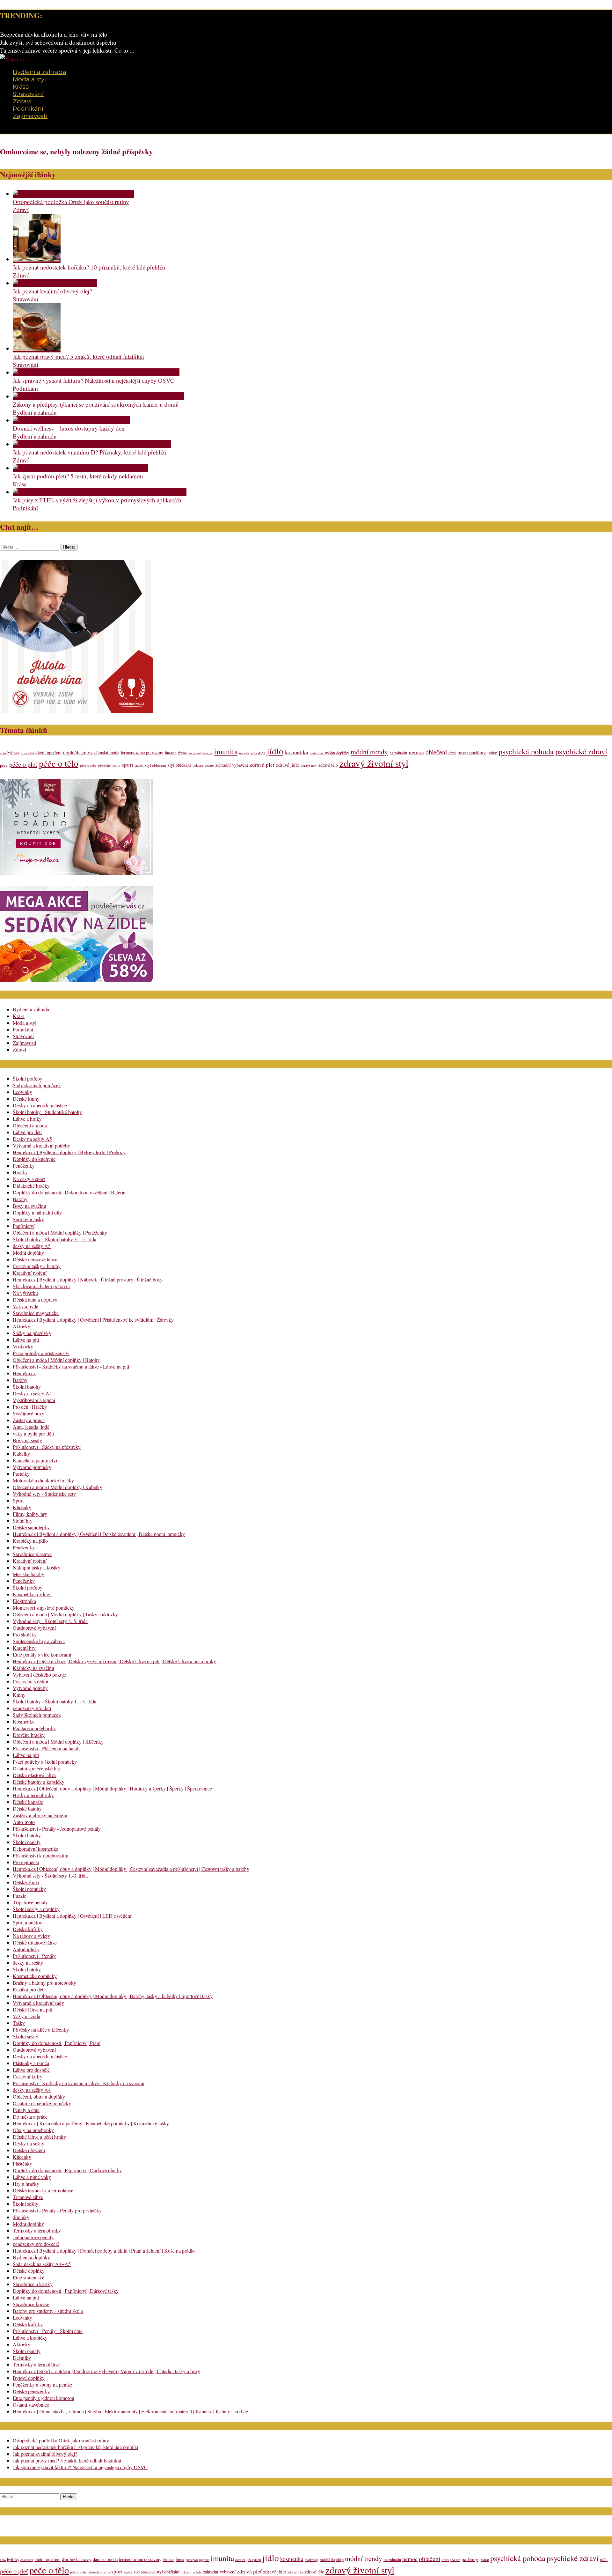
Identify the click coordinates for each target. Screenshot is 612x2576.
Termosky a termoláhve (36, 2364)
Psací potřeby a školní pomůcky (45, 1762)
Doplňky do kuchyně (34, 1159)
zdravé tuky (309, 765)
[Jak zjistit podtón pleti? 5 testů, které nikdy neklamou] (80, 468)
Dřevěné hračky (29, 1735)
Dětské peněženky (31, 2391)
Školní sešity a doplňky (36, 1909)
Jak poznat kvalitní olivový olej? (52, 291)
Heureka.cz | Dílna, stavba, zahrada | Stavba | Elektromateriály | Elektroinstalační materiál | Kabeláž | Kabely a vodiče (130, 2411)
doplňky (21, 2217)
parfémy (477, 752)
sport (127, 765)
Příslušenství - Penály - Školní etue (48, 2331)
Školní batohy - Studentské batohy (47, 1112)
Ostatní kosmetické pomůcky (42, 2103)
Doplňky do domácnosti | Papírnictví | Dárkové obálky (67, 2170)
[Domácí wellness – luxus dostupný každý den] (71, 420)
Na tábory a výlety (31, 1936)
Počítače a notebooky (34, 1728)
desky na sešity (28, 1963)
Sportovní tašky (28, 1219)
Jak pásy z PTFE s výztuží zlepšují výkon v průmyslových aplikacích (97, 500)
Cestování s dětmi (30, 1681)
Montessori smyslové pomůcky (44, 1608)
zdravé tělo (328, 765)
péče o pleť (23, 764)
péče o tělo (59, 763)
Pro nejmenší (26, 1862)
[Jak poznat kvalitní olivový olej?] (55, 283)
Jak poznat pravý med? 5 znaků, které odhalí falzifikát (78, 356)
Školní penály (27, 1842)
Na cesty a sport (29, 1179)
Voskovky (23, 1346)
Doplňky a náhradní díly (37, 1212)
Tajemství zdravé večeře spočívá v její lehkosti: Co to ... (67, 50)
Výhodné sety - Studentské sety (44, 1494)
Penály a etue (26, 2110)
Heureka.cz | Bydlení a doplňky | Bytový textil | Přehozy (69, 1152)
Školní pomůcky (29, 1889)
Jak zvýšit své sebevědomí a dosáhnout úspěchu (58, 42)
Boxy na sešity (27, 1440)
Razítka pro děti (29, 1989)
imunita (226, 751)
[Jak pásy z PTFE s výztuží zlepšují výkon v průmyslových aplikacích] (100, 492)
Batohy (20, 1199)
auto (3, 753)
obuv (452, 753)
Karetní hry (24, 1648)
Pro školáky (25, 1634)
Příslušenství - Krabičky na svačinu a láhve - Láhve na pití (71, 1366)
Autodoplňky (26, 1949)
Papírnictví (24, 1226)
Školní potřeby (28, 1078)
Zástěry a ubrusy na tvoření (40, 1815)
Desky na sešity (29, 2143)
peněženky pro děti (32, 1708)
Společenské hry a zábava (39, 1641)
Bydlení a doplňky (31, 2257)
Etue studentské (29, 2277)
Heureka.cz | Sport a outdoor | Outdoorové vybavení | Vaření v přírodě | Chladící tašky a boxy (106, 2371)
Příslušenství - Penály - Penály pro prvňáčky (57, 2210)
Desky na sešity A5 (32, 1139)
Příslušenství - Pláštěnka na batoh (46, 1748)
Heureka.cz (24, 1373)
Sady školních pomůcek (37, 1085)
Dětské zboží (26, 1882)
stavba (139, 765)
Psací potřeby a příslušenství (41, 1353)
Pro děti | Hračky (30, 1407)
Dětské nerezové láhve (35, 1259)
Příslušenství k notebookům (40, 1855)
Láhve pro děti (27, 1132)
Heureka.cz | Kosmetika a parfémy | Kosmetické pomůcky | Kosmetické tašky (91, 2123)
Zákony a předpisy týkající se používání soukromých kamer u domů (96, 404)
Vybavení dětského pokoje (39, 1675)
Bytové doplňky (29, 2378)
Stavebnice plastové (32, 1554)
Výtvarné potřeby (30, 1688)
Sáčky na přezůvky (32, 1333)
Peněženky (24, 1166)
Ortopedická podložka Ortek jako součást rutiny (71, 202)
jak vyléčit (258, 753)
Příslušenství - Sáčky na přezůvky (47, 1447)
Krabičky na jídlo (30, 1541)
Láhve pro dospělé (31, 2070)
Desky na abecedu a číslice (40, 1105)
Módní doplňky (28, 1253)
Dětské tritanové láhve (35, 1942)
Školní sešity (25, 2036)
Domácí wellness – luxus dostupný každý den (69, 428)
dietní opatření (48, 753)
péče (4, 765)
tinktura (198, 765)
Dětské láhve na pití (33, 2009)
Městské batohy (29, 1574)
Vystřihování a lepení (34, 1400)
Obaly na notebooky (33, 2130)
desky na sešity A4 (32, 2090)
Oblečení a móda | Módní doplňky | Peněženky (60, 1233)
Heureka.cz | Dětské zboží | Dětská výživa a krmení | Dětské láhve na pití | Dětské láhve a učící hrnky (114, 1661)
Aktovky (22, 1326)
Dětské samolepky (31, 1527)
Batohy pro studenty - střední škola (48, 2311)
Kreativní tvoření (30, 1273)
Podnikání (28, 109)
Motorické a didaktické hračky (43, 1480)
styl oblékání (179, 765)
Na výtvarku (25, 1293)
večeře (209, 765)
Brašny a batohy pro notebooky (44, 1983)
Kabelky (21, 1454)
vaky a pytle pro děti (33, 1433)
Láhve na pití (26, 1340)
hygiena (208, 753)
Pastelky (21, 1474)
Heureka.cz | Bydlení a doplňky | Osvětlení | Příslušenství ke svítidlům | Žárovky (93, 1320)
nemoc (416, 752)
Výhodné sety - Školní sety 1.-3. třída (50, 1875)
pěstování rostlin (109, 765)
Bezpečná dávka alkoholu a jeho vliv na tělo (54, 34)
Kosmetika (24, 1721)
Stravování (28, 94)
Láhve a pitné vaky (32, 2177)
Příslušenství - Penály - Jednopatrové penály (57, 1829)
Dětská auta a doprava (35, 1299)
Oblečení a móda (30, 1125)
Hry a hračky (26, 2184)
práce (492, 753)
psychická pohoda (526, 751)
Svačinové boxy (29, 1413)
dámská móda (107, 753)
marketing (317, 753)
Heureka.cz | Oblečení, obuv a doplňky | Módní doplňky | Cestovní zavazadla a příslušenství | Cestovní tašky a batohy (131, 1869)
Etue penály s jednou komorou (44, 2398)
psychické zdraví (581, 751)
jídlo (275, 751)
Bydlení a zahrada (40, 72)
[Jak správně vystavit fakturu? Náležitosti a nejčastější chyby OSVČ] (96, 372)
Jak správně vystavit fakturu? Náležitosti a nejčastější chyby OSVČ (94, 380)
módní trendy (369, 752)
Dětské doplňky (29, 2271)
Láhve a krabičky (30, 2338)
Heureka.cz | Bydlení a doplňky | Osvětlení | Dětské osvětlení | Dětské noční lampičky (99, 1534)
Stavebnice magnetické (36, 1313)
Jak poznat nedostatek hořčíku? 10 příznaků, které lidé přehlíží (89, 267)
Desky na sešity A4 (32, 1393)
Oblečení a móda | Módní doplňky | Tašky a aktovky (65, 1614)
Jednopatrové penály (33, 2237)
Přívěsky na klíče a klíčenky (41, 2030)
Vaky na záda (26, 2016)
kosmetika (297, 752)
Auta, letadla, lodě (31, 1427)
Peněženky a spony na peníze (42, 2384)
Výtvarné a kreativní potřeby (41, 1145)
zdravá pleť (262, 765)
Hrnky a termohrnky (33, 1795)
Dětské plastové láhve (34, 1775)
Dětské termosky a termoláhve (43, 2190)
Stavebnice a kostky (33, 2284)
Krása (21, 87)
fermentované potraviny (142, 753)
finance (171, 753)
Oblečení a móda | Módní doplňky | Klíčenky (58, 1742)
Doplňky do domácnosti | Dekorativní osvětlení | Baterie (69, 1192)
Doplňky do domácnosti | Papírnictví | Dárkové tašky (66, 2291)
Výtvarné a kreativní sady (38, 2003)
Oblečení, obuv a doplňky (39, 2096)
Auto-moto (24, 1822)
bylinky (13, 753)
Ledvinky (22, 1092)
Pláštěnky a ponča (31, 2063)
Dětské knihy (26, 1099)
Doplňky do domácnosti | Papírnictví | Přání (57, 2043)
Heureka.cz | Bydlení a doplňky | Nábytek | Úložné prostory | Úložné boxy (88, 1279)
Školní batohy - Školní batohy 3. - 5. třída (55, 1239)
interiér (244, 753)
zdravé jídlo (288, 765)
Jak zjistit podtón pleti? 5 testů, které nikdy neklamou (78, 476)
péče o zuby (88, 765)
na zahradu (398, 753)
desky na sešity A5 (32, 1246)
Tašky (19, 2023)
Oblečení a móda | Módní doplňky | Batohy (56, 1360)
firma (182, 753)
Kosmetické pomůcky (35, 1976)
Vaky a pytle (25, 1306)
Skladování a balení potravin (41, 1286)
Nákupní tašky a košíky (36, 1567)
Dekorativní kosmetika (36, 1849)
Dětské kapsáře (28, 1802)
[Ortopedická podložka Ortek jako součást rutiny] (73, 194)
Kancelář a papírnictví (35, 1460)
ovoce (463, 753)
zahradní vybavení (232, 765)
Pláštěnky (22, 2163)
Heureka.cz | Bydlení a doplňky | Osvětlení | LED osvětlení (72, 1916)
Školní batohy (27, 1387)
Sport (18, 1500)
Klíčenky (22, 1507)
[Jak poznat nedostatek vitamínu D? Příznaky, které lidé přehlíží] (92, 444)
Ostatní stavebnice (31, 2405)
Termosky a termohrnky (37, 2230)
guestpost (195, 753)
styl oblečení (156, 765)
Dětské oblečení (29, 2150)
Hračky (20, 1172)
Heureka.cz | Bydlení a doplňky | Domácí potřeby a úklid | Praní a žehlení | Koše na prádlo (104, 2251)
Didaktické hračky (31, 1186)
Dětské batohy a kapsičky (39, 1782)
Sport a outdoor (28, 1922)
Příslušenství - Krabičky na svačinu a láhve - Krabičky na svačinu (79, 2083)
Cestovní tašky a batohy (37, 1266)
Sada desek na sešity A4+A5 (42, 2264)
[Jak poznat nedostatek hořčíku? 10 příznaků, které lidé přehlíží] (37, 259)
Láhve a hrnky (27, 1119)
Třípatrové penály (30, 1902)
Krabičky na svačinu (33, 1668)
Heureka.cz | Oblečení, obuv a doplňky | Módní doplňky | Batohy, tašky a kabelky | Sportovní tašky (113, 1996)
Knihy (19, 1695)
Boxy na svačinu (29, 1206)
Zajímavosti (30, 116)
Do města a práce (30, 2117)
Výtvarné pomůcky (32, 1467)
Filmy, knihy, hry (30, 1514)
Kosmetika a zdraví (32, 1594)
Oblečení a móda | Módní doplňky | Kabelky (58, 1487)
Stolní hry (23, 1521)
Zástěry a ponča (29, 1420)
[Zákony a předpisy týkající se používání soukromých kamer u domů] (98, 396)
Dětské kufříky (28, 1929)
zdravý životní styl (374, 763)
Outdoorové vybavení (34, 1628)
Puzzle (19, 1896)
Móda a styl (29, 79)
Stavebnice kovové (31, 2304)
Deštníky (22, 2358)
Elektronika (24, 1601)
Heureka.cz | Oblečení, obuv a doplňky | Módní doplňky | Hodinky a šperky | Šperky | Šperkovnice (112, 1788)
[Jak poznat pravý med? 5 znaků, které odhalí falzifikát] (37, 348)
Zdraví (22, 101)
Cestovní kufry (28, 2076)
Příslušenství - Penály (34, 1956)
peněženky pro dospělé (36, 2244)
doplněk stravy (78, 752)
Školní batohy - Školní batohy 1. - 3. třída (55, 1701)
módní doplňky (337, 753)
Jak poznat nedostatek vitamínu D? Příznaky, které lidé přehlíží (89, 452)
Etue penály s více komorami (42, 1654)
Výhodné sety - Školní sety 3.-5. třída (50, 1621)
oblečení (436, 752)
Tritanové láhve (28, 2197)
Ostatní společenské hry (37, 1768)
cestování (27, 753)
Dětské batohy (27, 1808)
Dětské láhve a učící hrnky (39, 2137)
